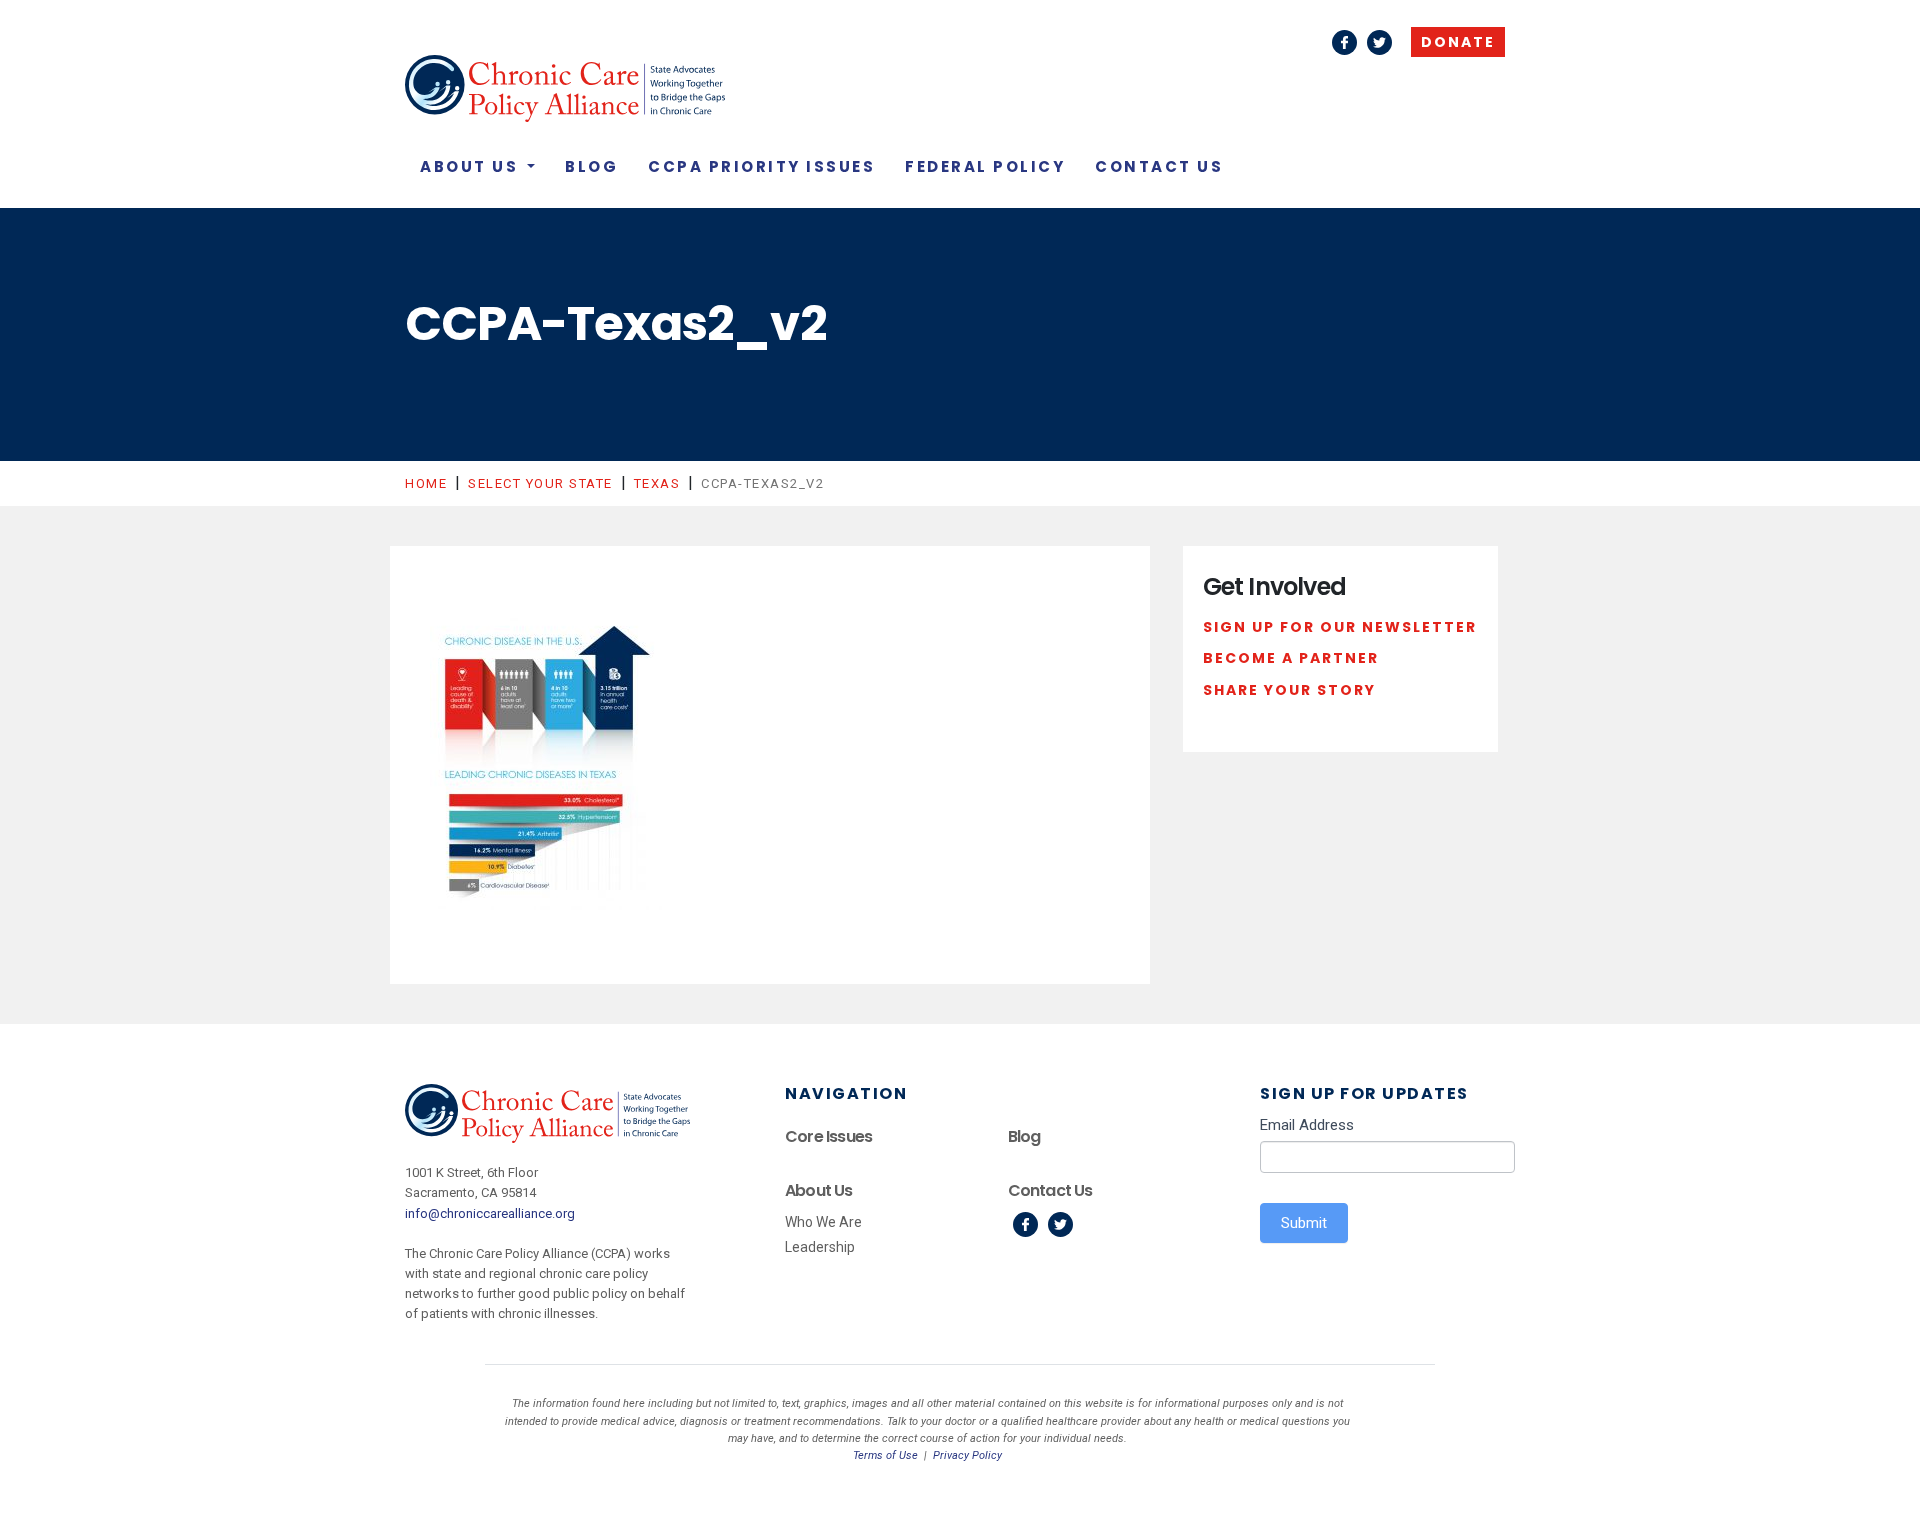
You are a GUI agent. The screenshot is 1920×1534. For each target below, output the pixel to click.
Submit (1304, 1223)
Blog (591, 166)
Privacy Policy (967, 1455)
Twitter (1379, 42)
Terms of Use (885, 1455)
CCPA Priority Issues (761, 166)
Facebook (1344, 42)
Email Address (1307, 1125)
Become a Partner (1291, 658)
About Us (472, 166)
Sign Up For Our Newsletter (1340, 627)
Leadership (820, 1247)
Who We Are (823, 1222)
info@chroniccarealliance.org (490, 1213)
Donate (1458, 42)
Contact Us (1159, 166)
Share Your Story (1289, 690)
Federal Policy (985, 166)
